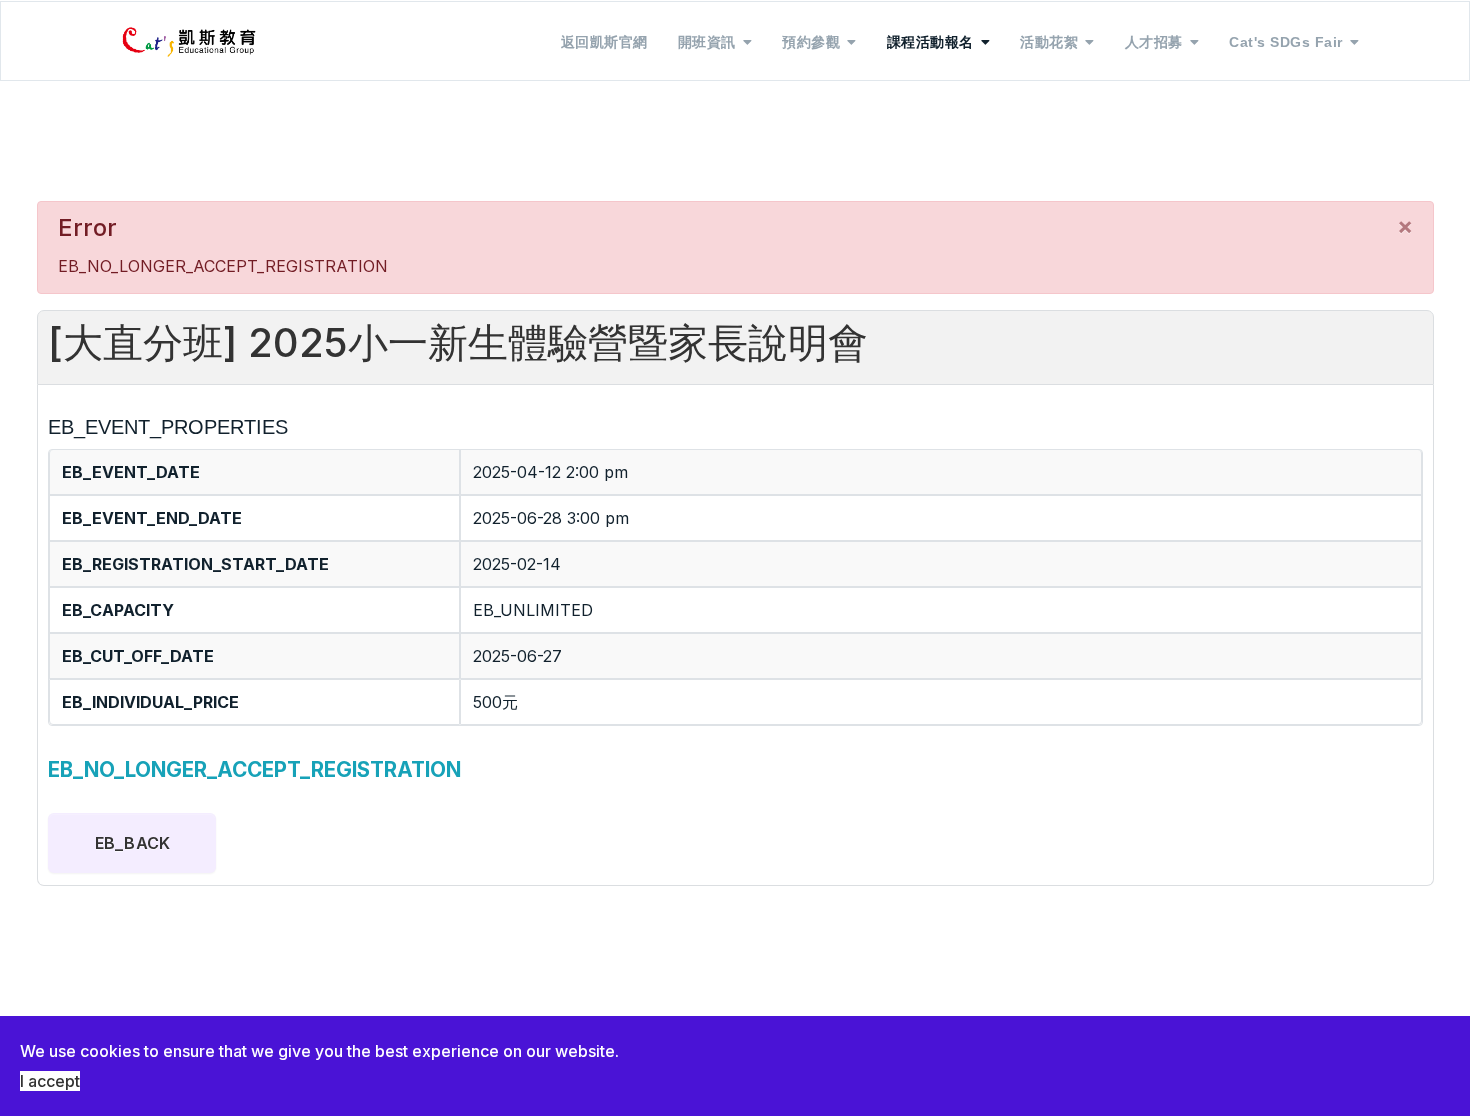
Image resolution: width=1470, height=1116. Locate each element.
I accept (50, 1081)
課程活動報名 (930, 42)
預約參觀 (811, 42)
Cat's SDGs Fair (1286, 42)
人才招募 (1154, 42)
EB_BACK (133, 843)
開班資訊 (707, 42)
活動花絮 (1049, 42)
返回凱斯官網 (604, 42)
